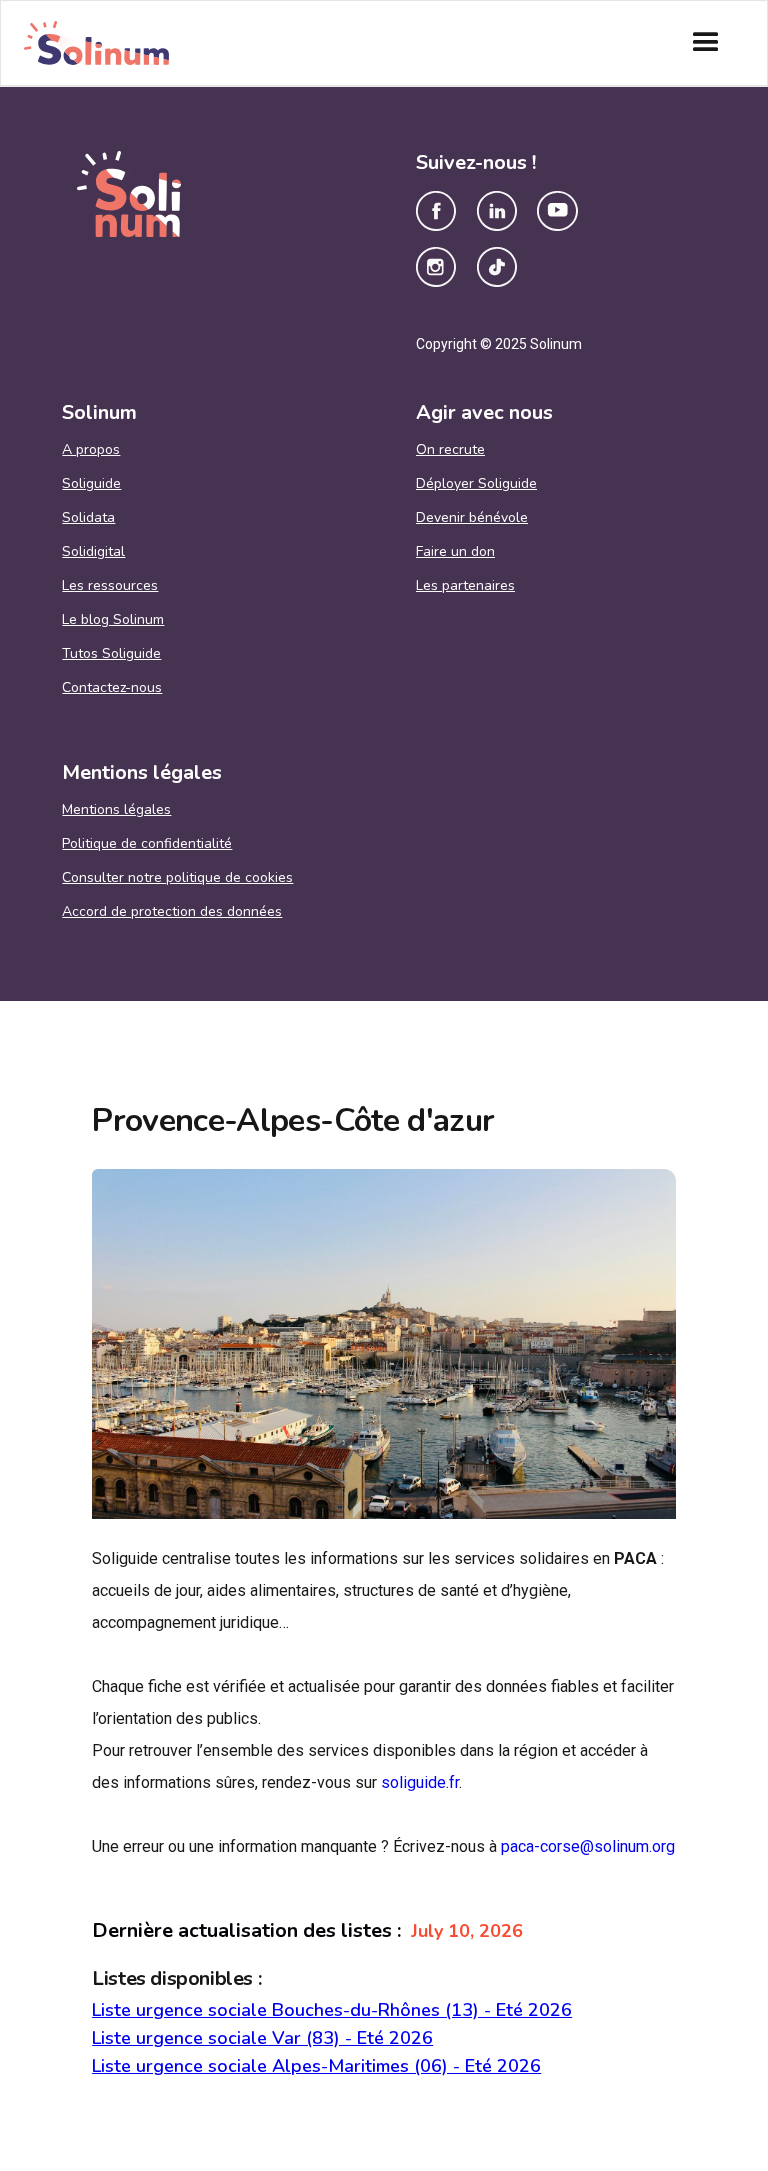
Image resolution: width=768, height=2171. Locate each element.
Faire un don (455, 552)
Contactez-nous (112, 688)
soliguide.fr (420, 1782)
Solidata (88, 518)
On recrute (450, 450)
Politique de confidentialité (147, 844)
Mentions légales (116, 810)
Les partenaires (465, 586)
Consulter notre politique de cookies (177, 878)
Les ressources (110, 586)
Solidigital (93, 552)
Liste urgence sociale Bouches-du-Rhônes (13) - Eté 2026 (332, 2010)
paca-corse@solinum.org (588, 1846)
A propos (91, 450)
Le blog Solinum (113, 620)
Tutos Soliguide (111, 654)
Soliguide (91, 484)
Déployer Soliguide (476, 484)
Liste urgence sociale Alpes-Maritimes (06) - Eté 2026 (316, 2066)
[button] (706, 43)
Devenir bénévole (472, 518)
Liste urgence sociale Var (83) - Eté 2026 (262, 2038)
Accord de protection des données (172, 912)
